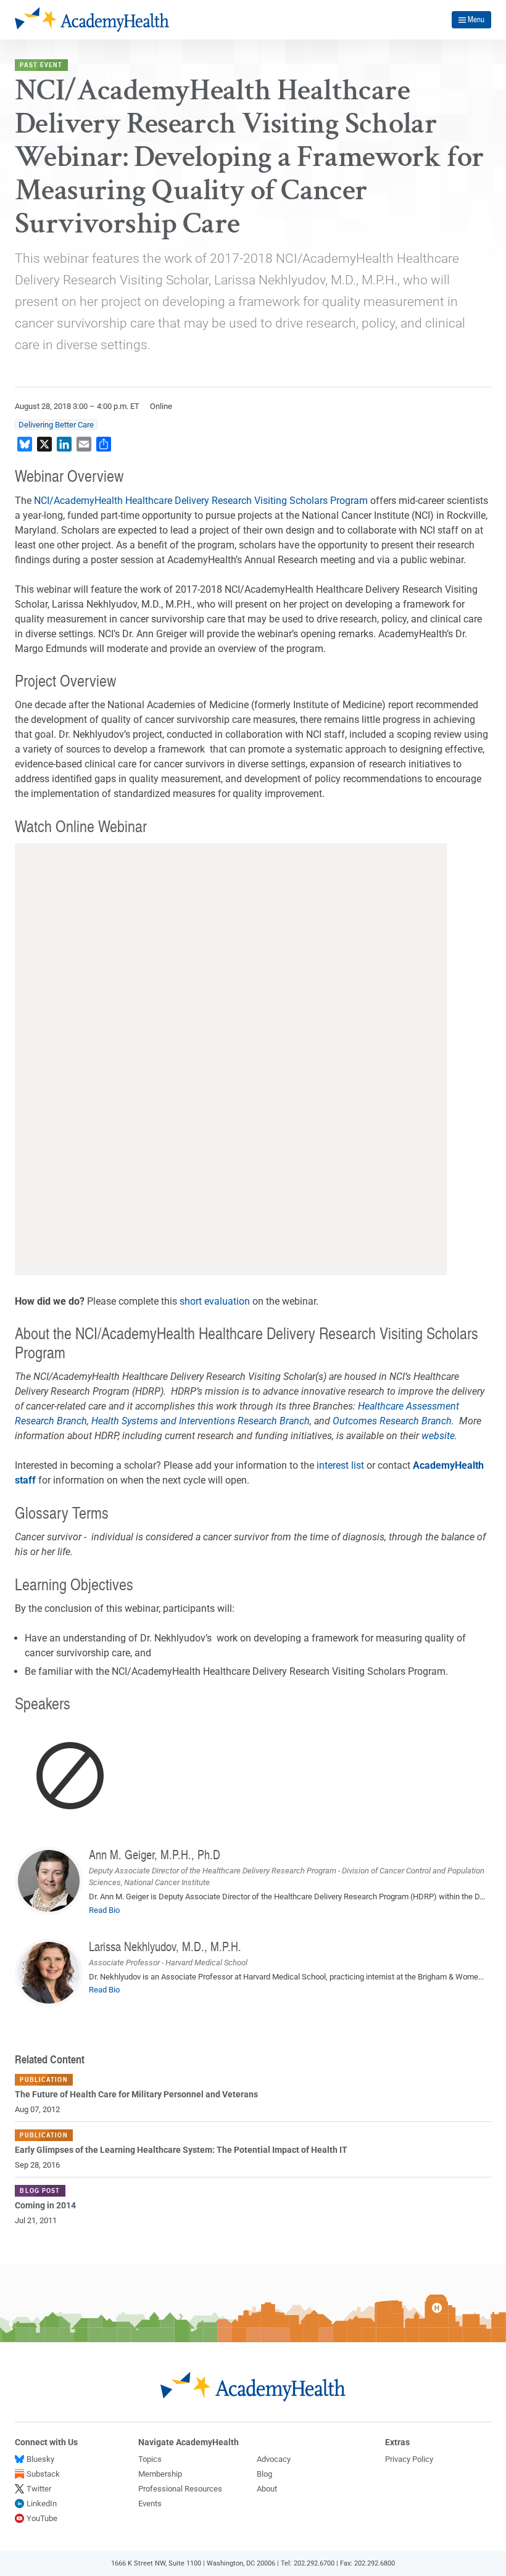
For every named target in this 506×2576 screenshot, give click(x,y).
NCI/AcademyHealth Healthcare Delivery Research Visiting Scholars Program (201, 501)
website (438, 1436)
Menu (476, 19)
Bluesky (40, 2459)
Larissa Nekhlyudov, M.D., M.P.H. (165, 1946)
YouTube (42, 2518)
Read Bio (104, 1910)
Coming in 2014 (45, 2206)
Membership (160, 2474)
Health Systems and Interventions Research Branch (201, 1421)
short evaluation (215, 1301)
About (267, 2489)
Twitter (39, 2489)
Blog (264, 2474)
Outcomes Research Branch (392, 1421)
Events (150, 2504)
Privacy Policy (409, 2459)
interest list (340, 1465)
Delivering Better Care (56, 425)
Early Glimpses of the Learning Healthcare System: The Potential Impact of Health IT (181, 2150)
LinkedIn (42, 2504)
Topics (150, 2459)
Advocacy (274, 2459)
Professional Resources (180, 2489)
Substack (43, 2474)
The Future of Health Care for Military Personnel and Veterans (136, 2095)
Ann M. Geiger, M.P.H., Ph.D (155, 1854)
